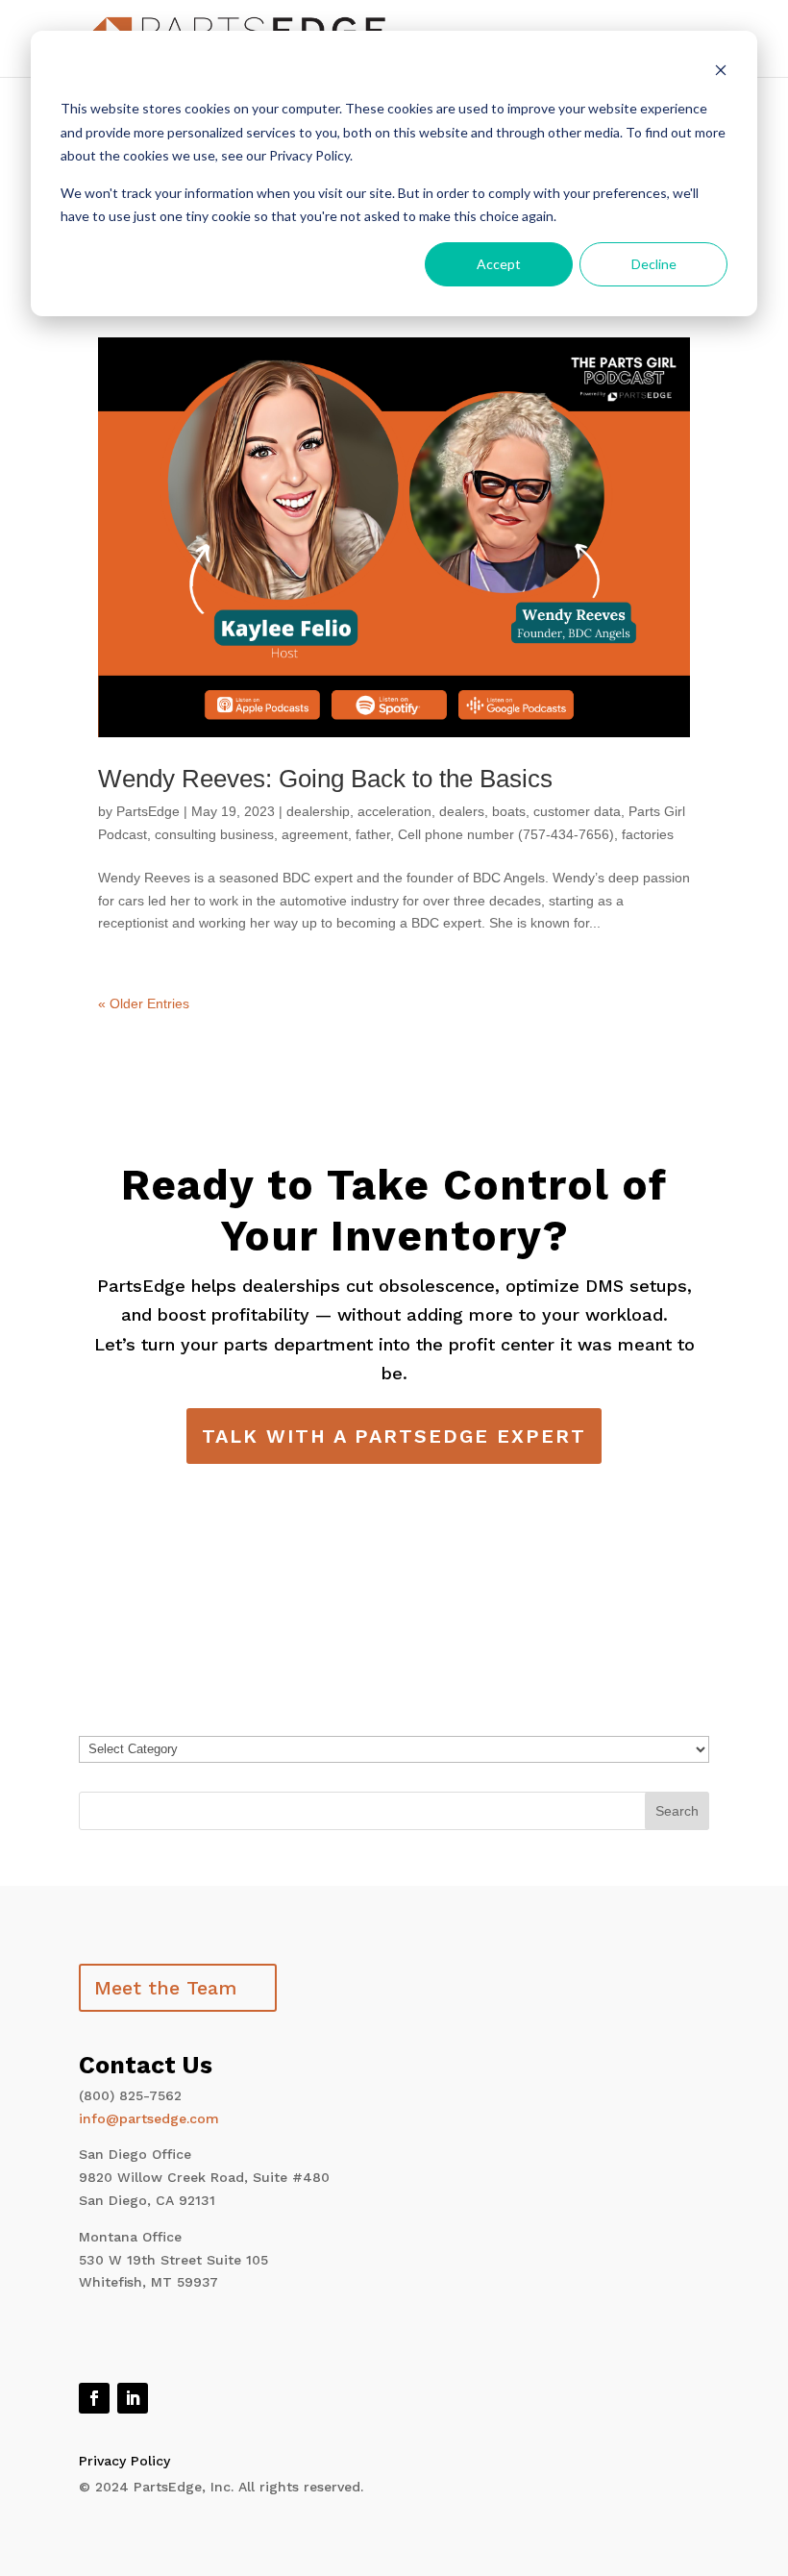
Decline (654, 264)
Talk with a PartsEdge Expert (394, 1436)
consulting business (214, 834)
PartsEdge (148, 811)
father (373, 834)
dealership (318, 811)
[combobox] (394, 1811)
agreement (315, 834)
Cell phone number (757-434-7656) (506, 834)
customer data (577, 811)
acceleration (394, 811)
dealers (462, 811)
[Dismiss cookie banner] (721, 73)
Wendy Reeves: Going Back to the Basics (325, 779)
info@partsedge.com (149, 2118)
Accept (499, 264)
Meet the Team (165, 1988)
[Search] (677, 1811)
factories (648, 834)
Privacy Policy (124, 2461)
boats (509, 811)
